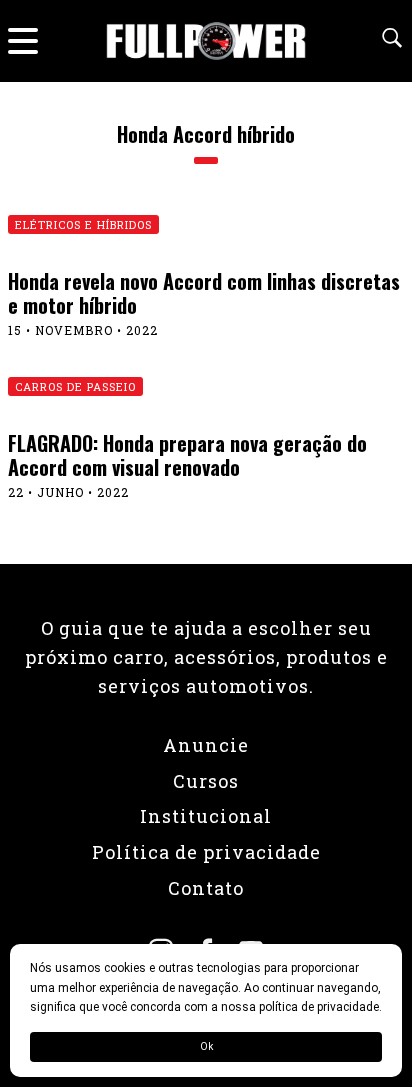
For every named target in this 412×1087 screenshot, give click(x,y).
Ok (206, 1046)
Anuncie (206, 745)
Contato (206, 888)
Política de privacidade (206, 852)
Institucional (206, 816)
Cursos (206, 781)
